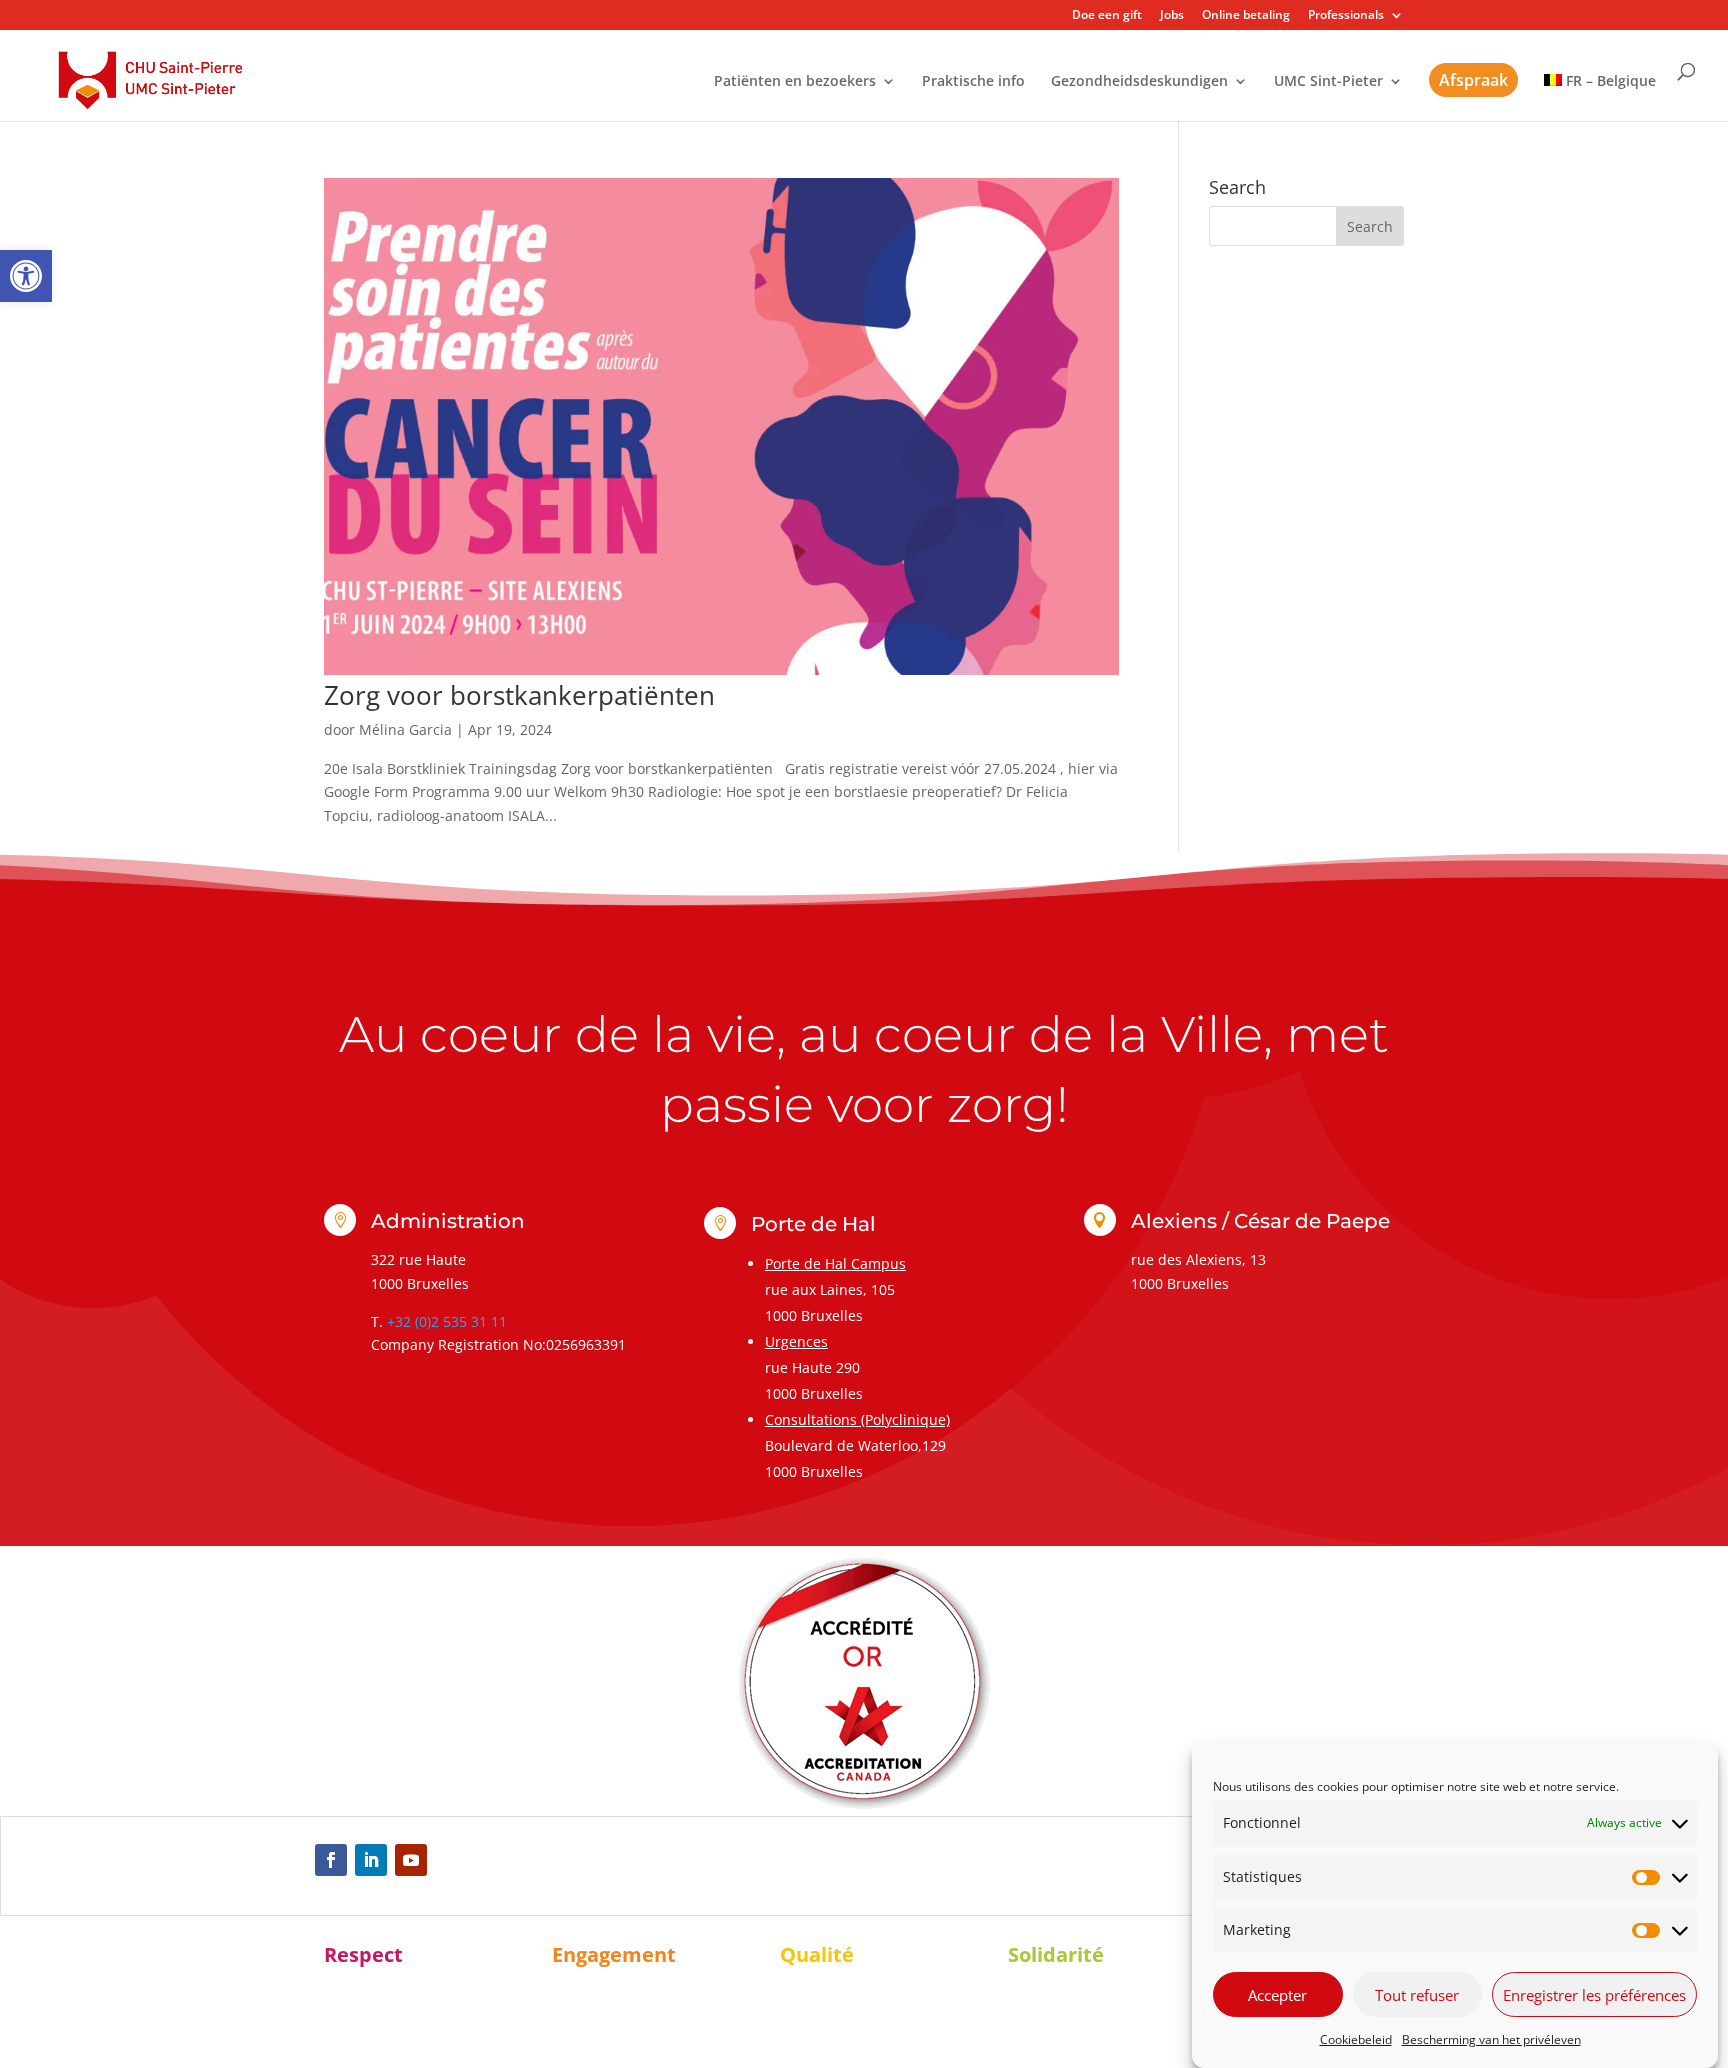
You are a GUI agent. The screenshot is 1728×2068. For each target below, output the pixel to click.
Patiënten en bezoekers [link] (795, 82)
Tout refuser (1417, 1995)
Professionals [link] (1346, 16)
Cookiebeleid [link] (1356, 2039)
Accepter (1277, 1995)
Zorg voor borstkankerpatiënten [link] (519, 695)
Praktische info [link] (973, 82)
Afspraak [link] (1473, 80)
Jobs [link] (1172, 16)
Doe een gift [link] (1107, 16)
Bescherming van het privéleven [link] (1491, 2039)
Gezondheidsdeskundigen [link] (1139, 82)
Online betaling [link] (1246, 16)
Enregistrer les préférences (1594, 1995)
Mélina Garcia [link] (405, 729)
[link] (26, 276)
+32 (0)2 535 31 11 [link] (447, 1321)
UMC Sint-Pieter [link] (1328, 82)
